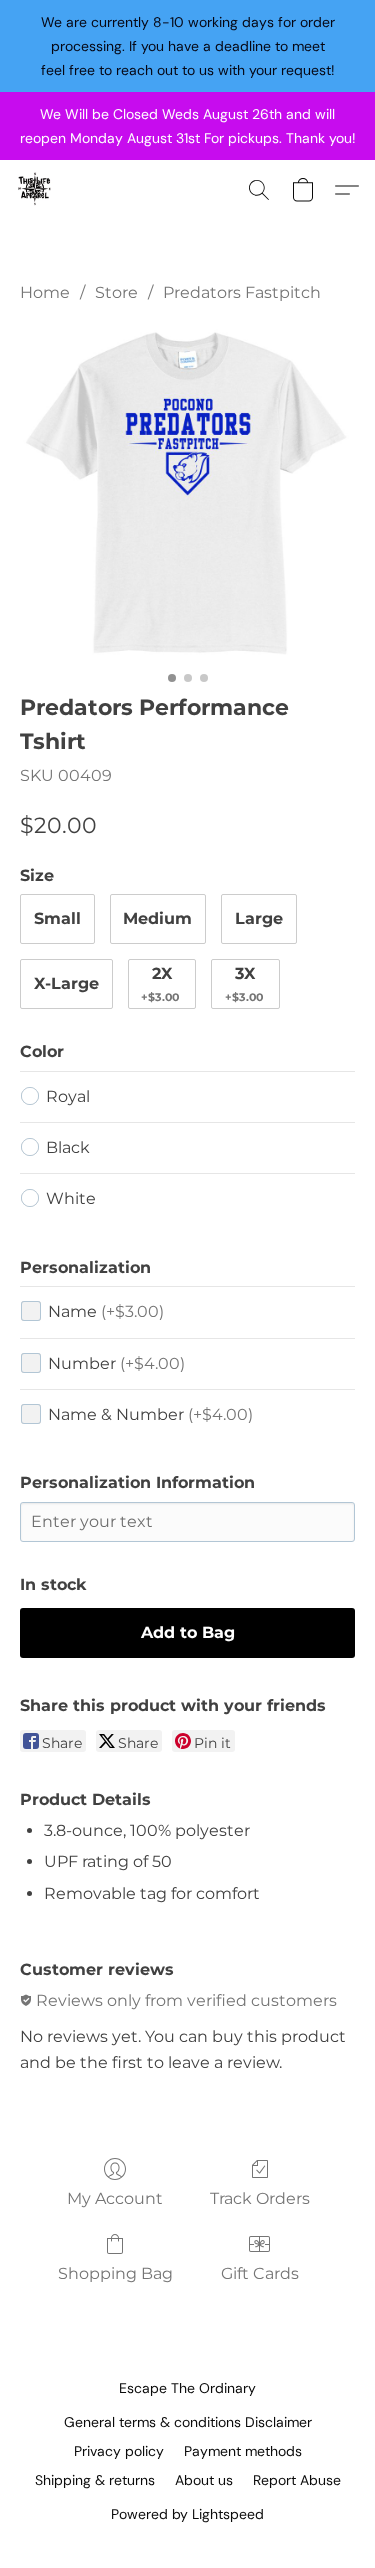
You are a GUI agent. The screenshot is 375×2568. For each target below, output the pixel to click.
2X (160, 984)
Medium (157, 918)
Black (68, 1147)
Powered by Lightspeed (187, 2514)
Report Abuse (297, 2480)
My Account (115, 2198)
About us (204, 2480)
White (71, 1198)
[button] (36, 190)
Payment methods (243, 2451)
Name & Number (150, 1414)
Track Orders (260, 2198)
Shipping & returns (95, 2480)
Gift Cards (260, 2273)
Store (116, 292)
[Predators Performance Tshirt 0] (187, 493)
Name (106, 1311)
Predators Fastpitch (242, 292)
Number (116, 1363)
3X (244, 984)
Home (45, 292)
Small (57, 918)
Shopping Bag (115, 2273)
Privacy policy (119, 2451)
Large (259, 918)
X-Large (66, 983)
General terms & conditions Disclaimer (188, 2422)
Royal (68, 1096)
